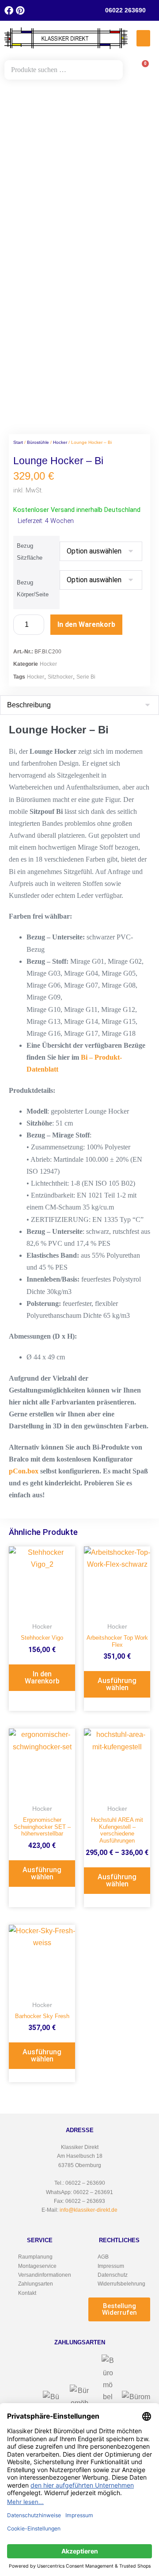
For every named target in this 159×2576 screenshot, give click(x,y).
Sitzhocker (60, 677)
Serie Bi (86, 677)
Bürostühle (38, 442)
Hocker (60, 442)
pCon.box (24, 1471)
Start (18, 442)
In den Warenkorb (86, 624)
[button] (144, 38)
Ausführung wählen (117, 1684)
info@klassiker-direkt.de (89, 2210)
